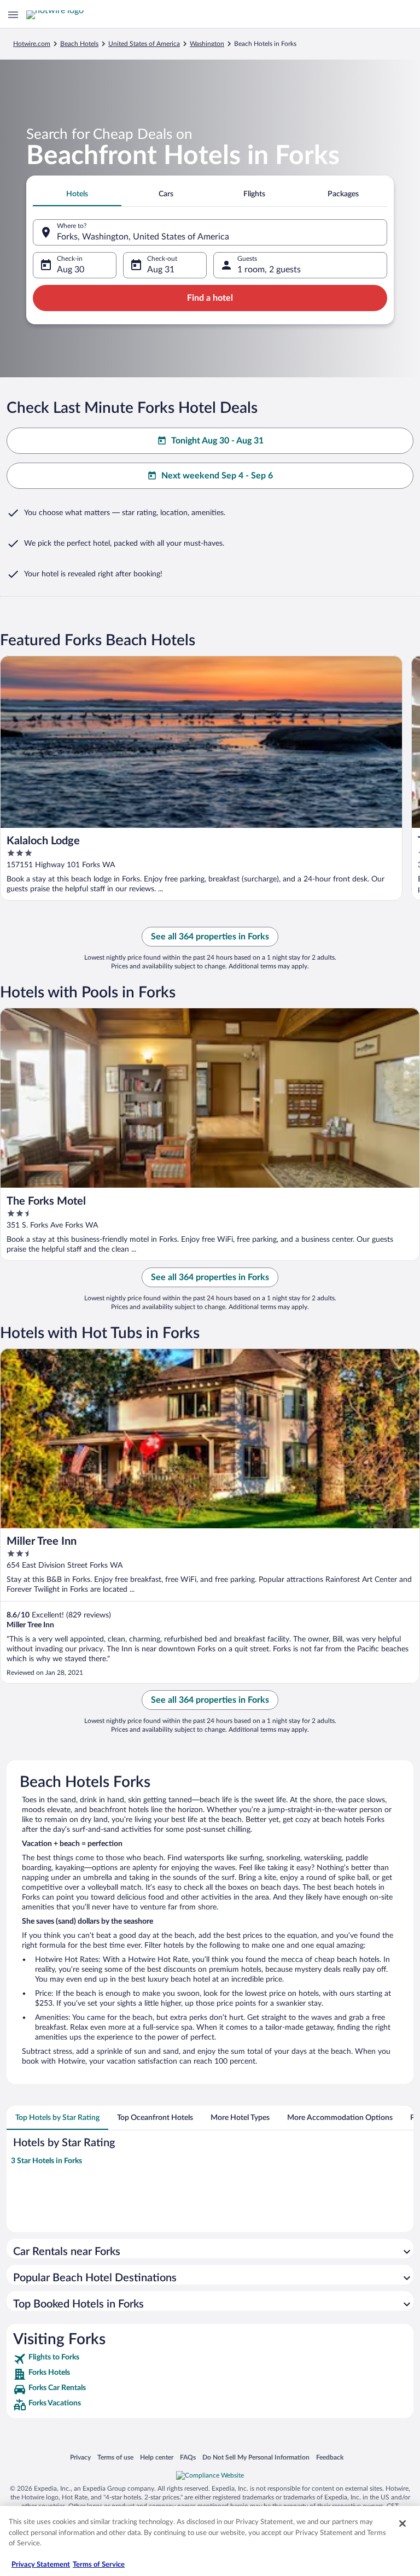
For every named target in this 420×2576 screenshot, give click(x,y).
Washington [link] (207, 44)
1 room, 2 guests (269, 270)
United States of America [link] (144, 44)
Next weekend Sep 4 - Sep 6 (217, 476)
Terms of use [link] (115, 2457)
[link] (210, 2359)
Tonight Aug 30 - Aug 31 (217, 441)
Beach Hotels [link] (79, 44)
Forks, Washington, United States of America (143, 237)
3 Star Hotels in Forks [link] (46, 2161)
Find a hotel (210, 298)
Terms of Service (99, 2565)
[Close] (402, 2524)
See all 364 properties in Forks (210, 937)
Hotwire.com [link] (32, 44)
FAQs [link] (188, 2457)
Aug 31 (161, 270)
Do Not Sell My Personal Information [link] (256, 2457)
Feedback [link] (330, 2457)
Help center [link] (157, 2457)
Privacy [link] (80, 2457)
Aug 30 (71, 270)
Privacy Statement (41, 2565)
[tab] (77, 194)
